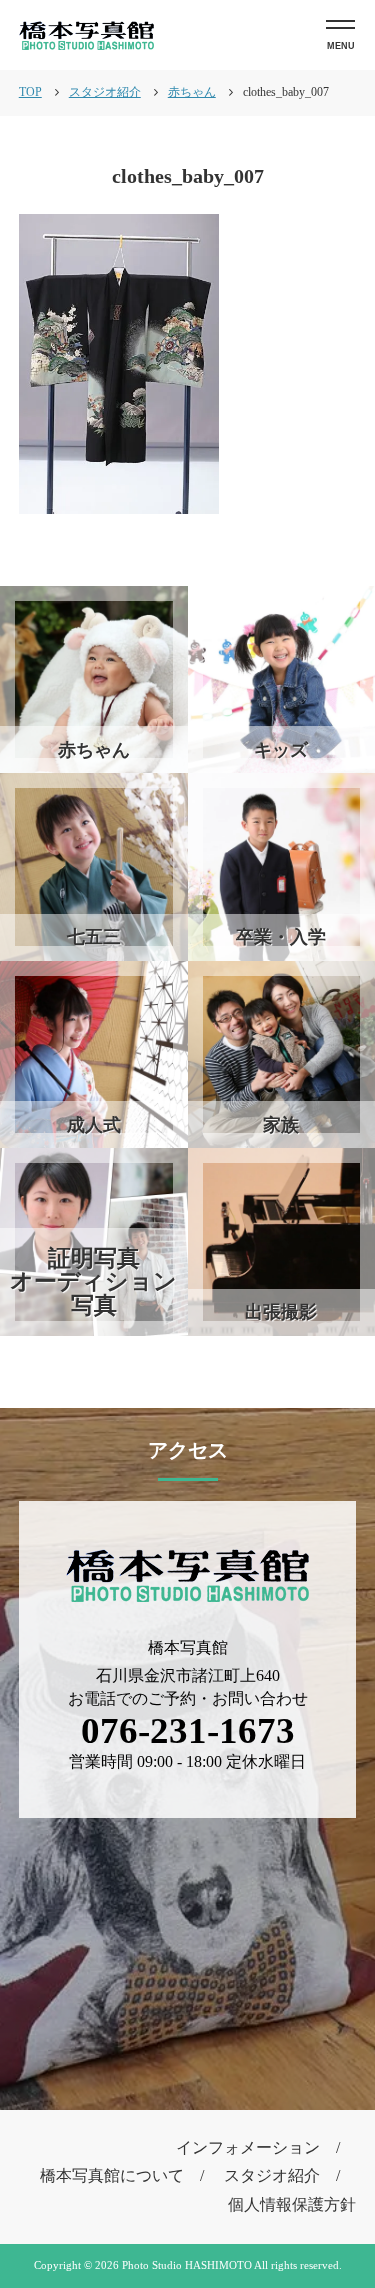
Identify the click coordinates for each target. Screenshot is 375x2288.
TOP (30, 92)
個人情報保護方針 (292, 2204)
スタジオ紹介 (272, 2175)
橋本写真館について (112, 2175)
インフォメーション (248, 2147)
